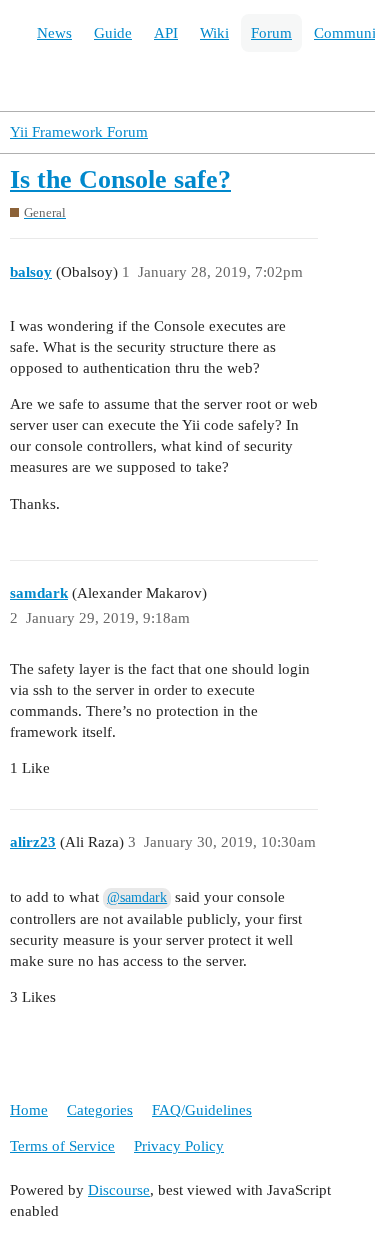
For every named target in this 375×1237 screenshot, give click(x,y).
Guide (113, 33)
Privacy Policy (179, 1146)
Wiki (214, 33)
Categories (100, 1110)
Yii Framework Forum (79, 132)
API (166, 33)
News (54, 33)
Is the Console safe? (120, 179)
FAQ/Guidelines (202, 1110)
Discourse (119, 1190)
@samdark (137, 897)
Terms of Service (62, 1146)
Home (29, 1110)
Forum (271, 33)
